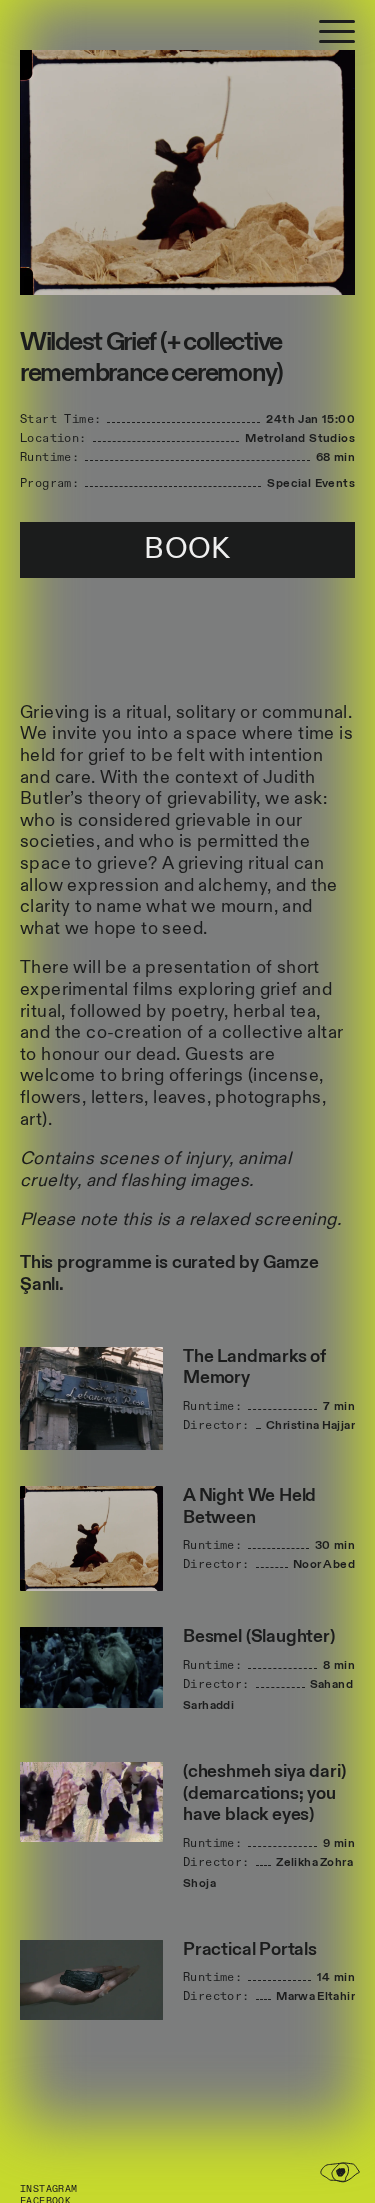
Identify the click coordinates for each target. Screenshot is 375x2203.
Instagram (49, 2189)
